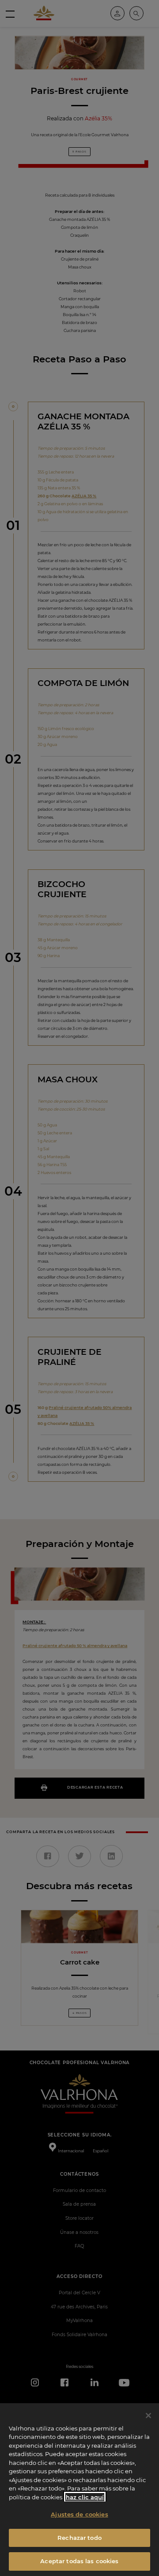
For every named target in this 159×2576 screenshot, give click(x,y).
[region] (79, 2490)
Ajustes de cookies (79, 2514)
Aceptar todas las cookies (79, 2561)
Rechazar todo (79, 2538)
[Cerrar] (148, 2416)
